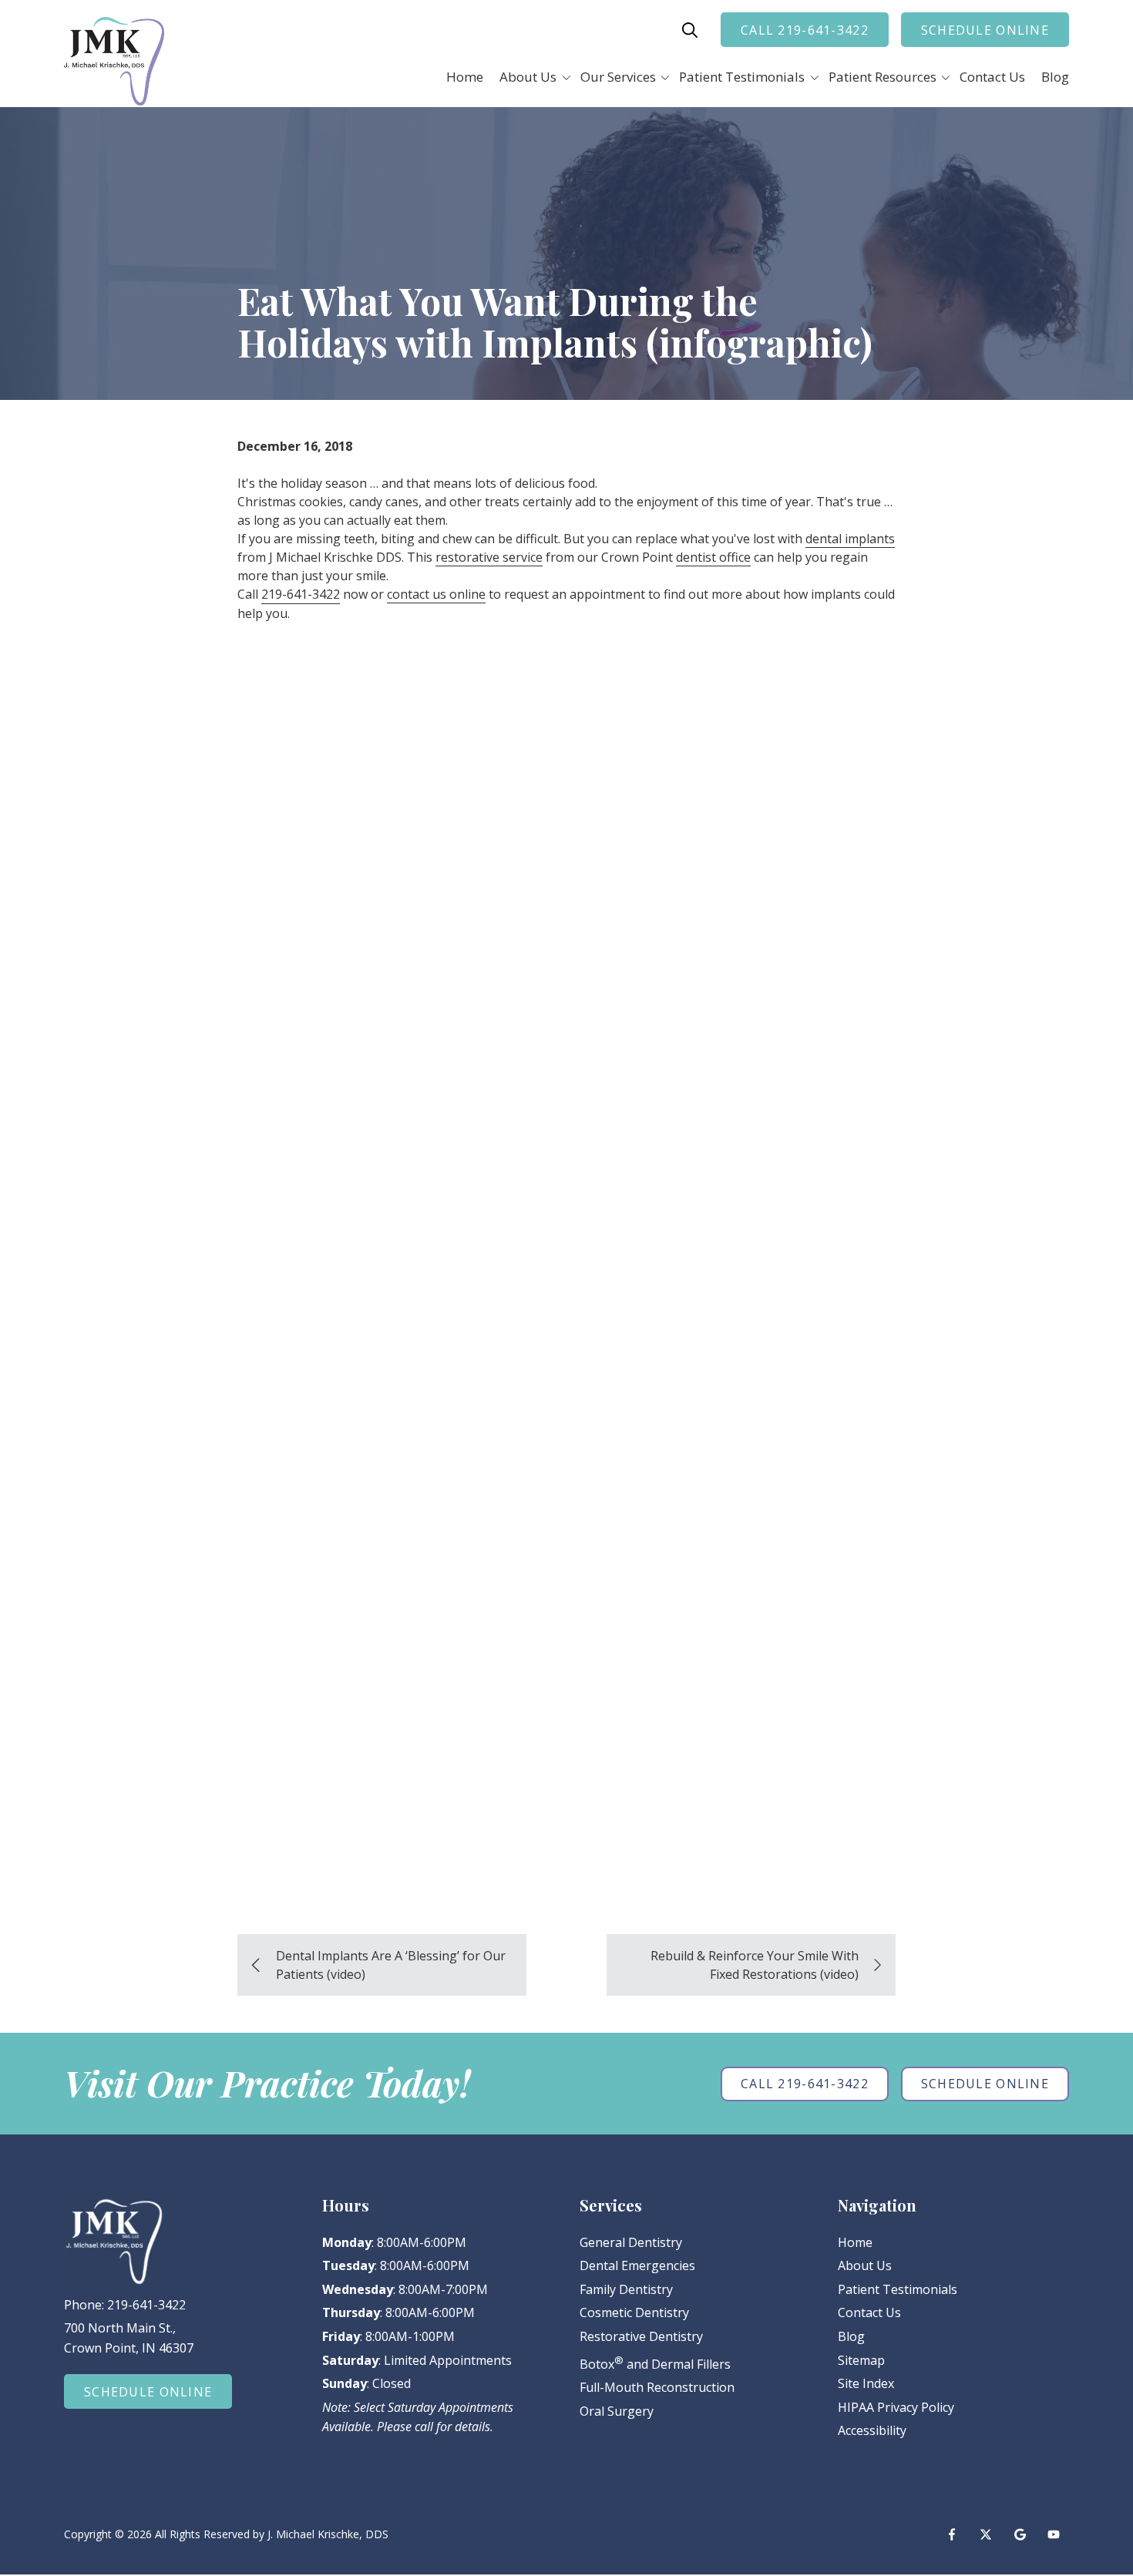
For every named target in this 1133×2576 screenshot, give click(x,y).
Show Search (690, 30)
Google (1020, 2534)
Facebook (952, 2534)
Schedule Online (985, 30)
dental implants (850, 539)
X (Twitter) (986, 2534)
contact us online (436, 594)
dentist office (713, 557)
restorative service (489, 557)
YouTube (1054, 2534)
